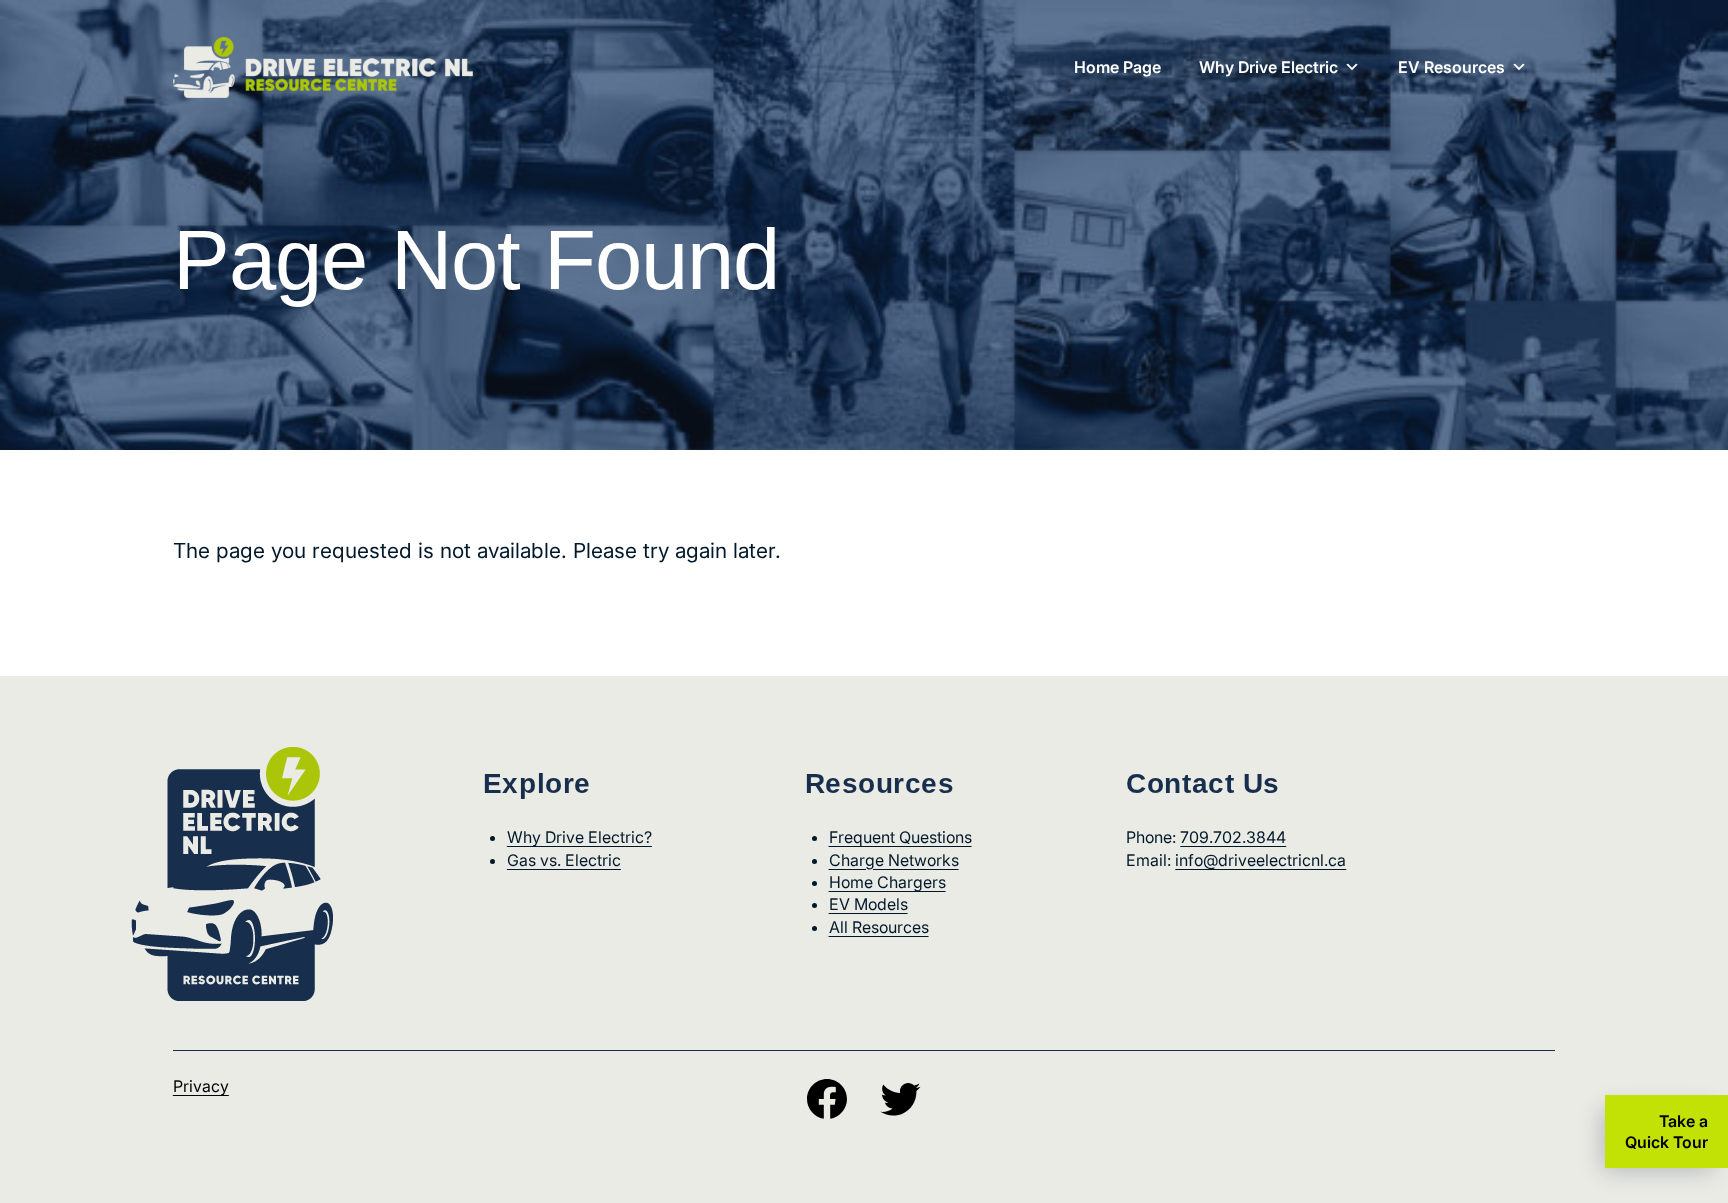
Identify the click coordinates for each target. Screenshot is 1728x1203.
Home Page (1117, 67)
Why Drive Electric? (579, 837)
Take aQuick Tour (1666, 1131)
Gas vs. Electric (564, 860)
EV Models (868, 904)
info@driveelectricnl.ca (1260, 860)
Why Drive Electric (1268, 67)
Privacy (201, 1086)
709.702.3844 (1233, 837)
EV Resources (1451, 67)
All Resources (879, 927)
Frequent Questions (900, 837)
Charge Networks (894, 860)
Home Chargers (887, 882)
